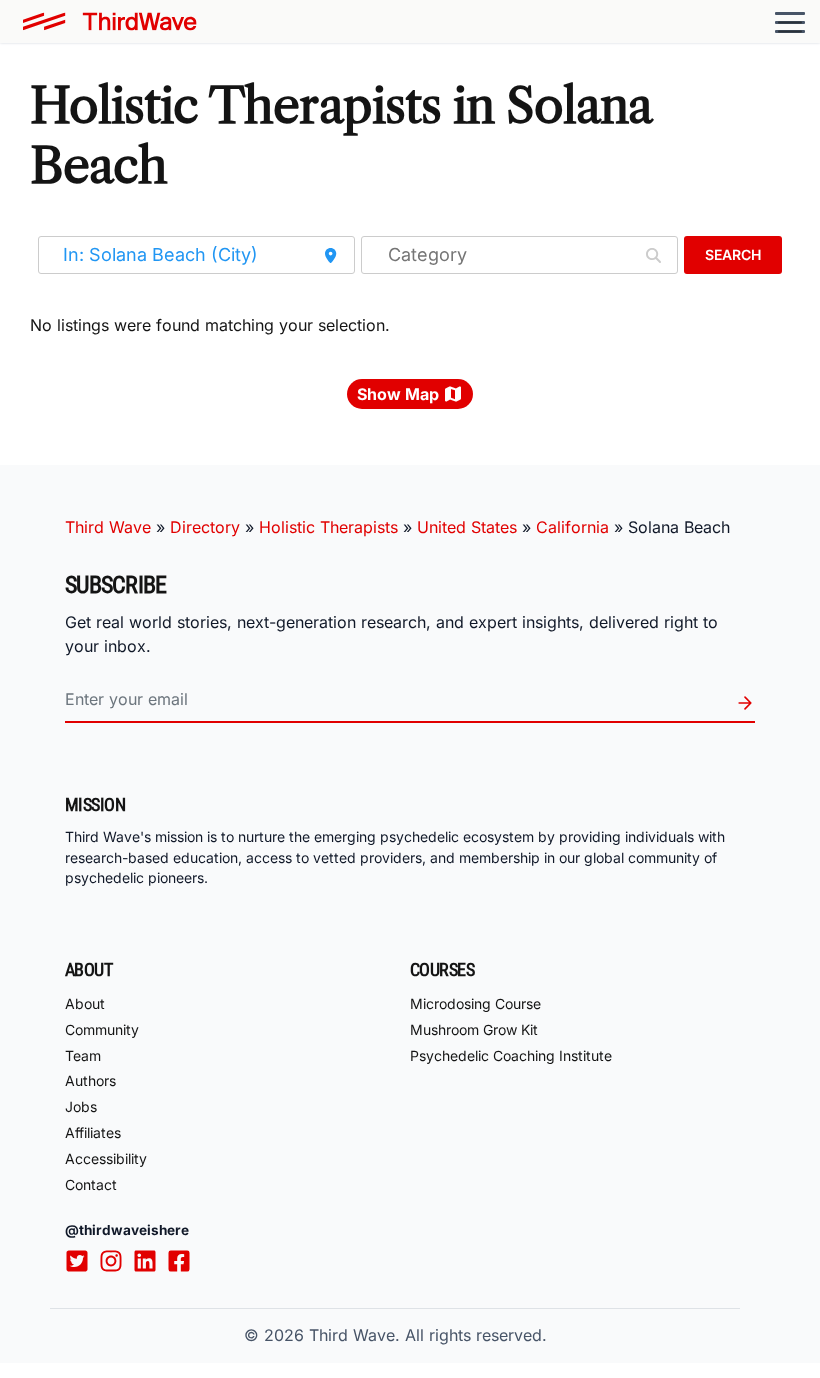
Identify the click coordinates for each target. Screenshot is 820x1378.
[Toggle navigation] (790, 22)
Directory (205, 527)
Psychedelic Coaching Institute (511, 1055)
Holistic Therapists (328, 527)
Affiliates (93, 1132)
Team (83, 1055)
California (572, 527)
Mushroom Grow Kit (474, 1029)
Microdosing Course (475, 1003)
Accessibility (106, 1158)
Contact (91, 1184)
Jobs (81, 1106)
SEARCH (733, 254)
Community (102, 1029)
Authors (90, 1080)
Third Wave (108, 527)
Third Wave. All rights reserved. (428, 1335)
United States (467, 527)
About (85, 1003)
